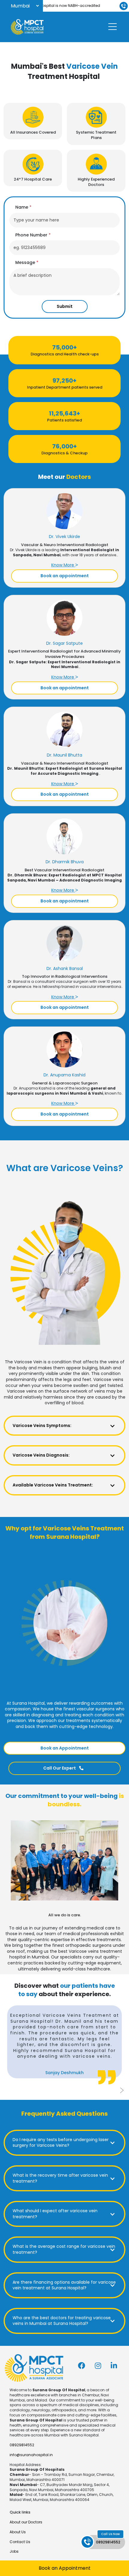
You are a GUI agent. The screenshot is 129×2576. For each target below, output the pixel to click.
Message (27, 263)
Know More (63, 565)
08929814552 (22, 2445)
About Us (18, 2532)
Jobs (14, 2551)
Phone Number (33, 235)
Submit (65, 306)
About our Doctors (26, 2522)
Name (23, 207)
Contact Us (20, 2542)
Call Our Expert (60, 1768)
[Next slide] (122, 2090)
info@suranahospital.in (31, 2455)
